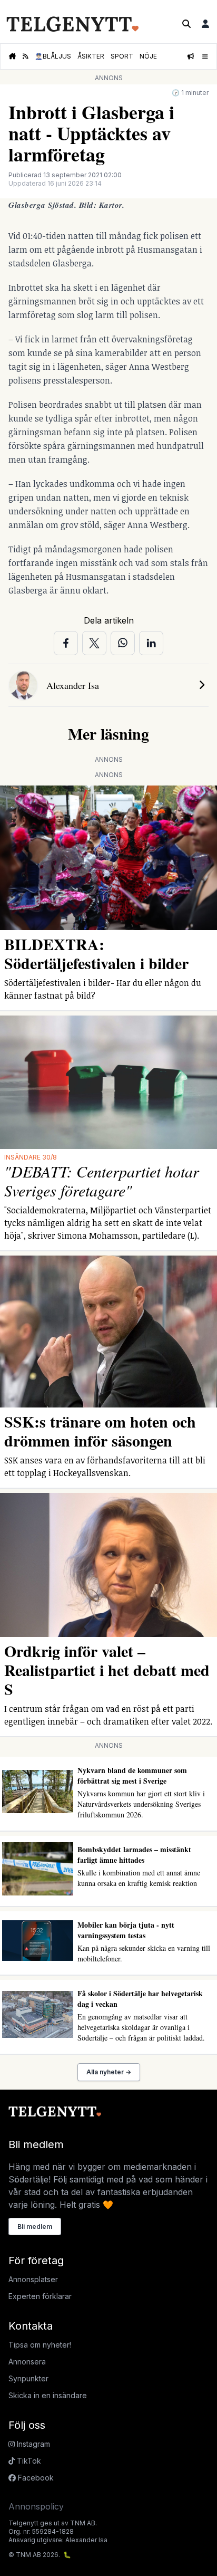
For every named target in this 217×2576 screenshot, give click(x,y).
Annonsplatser (33, 2279)
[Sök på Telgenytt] (186, 24)
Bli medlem (35, 2227)
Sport (122, 56)
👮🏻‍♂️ (53, 56)
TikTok (28, 2461)
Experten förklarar (40, 2296)
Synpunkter (28, 2378)
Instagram (32, 2444)
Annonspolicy (36, 2506)
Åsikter (91, 56)
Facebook (35, 2478)
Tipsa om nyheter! (40, 2345)
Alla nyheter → (109, 2072)
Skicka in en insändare (48, 2395)
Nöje (148, 56)
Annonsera (27, 2362)
